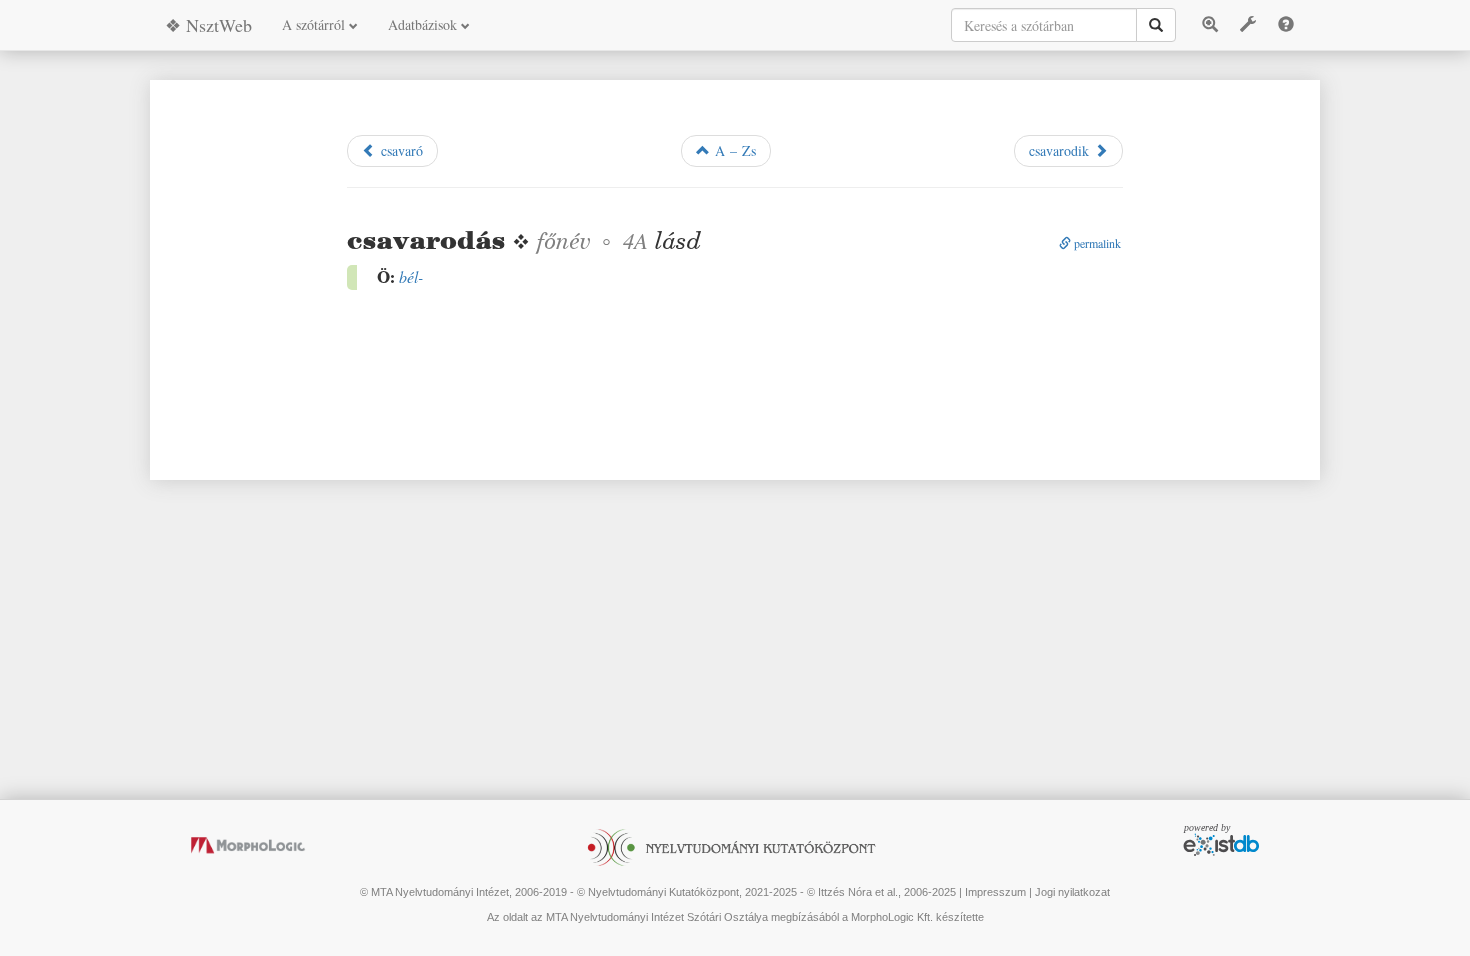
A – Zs (733, 150)
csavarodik (1061, 150)
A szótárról (315, 24)
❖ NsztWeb (208, 25)
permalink (1096, 243)
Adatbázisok (424, 24)
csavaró (399, 150)
